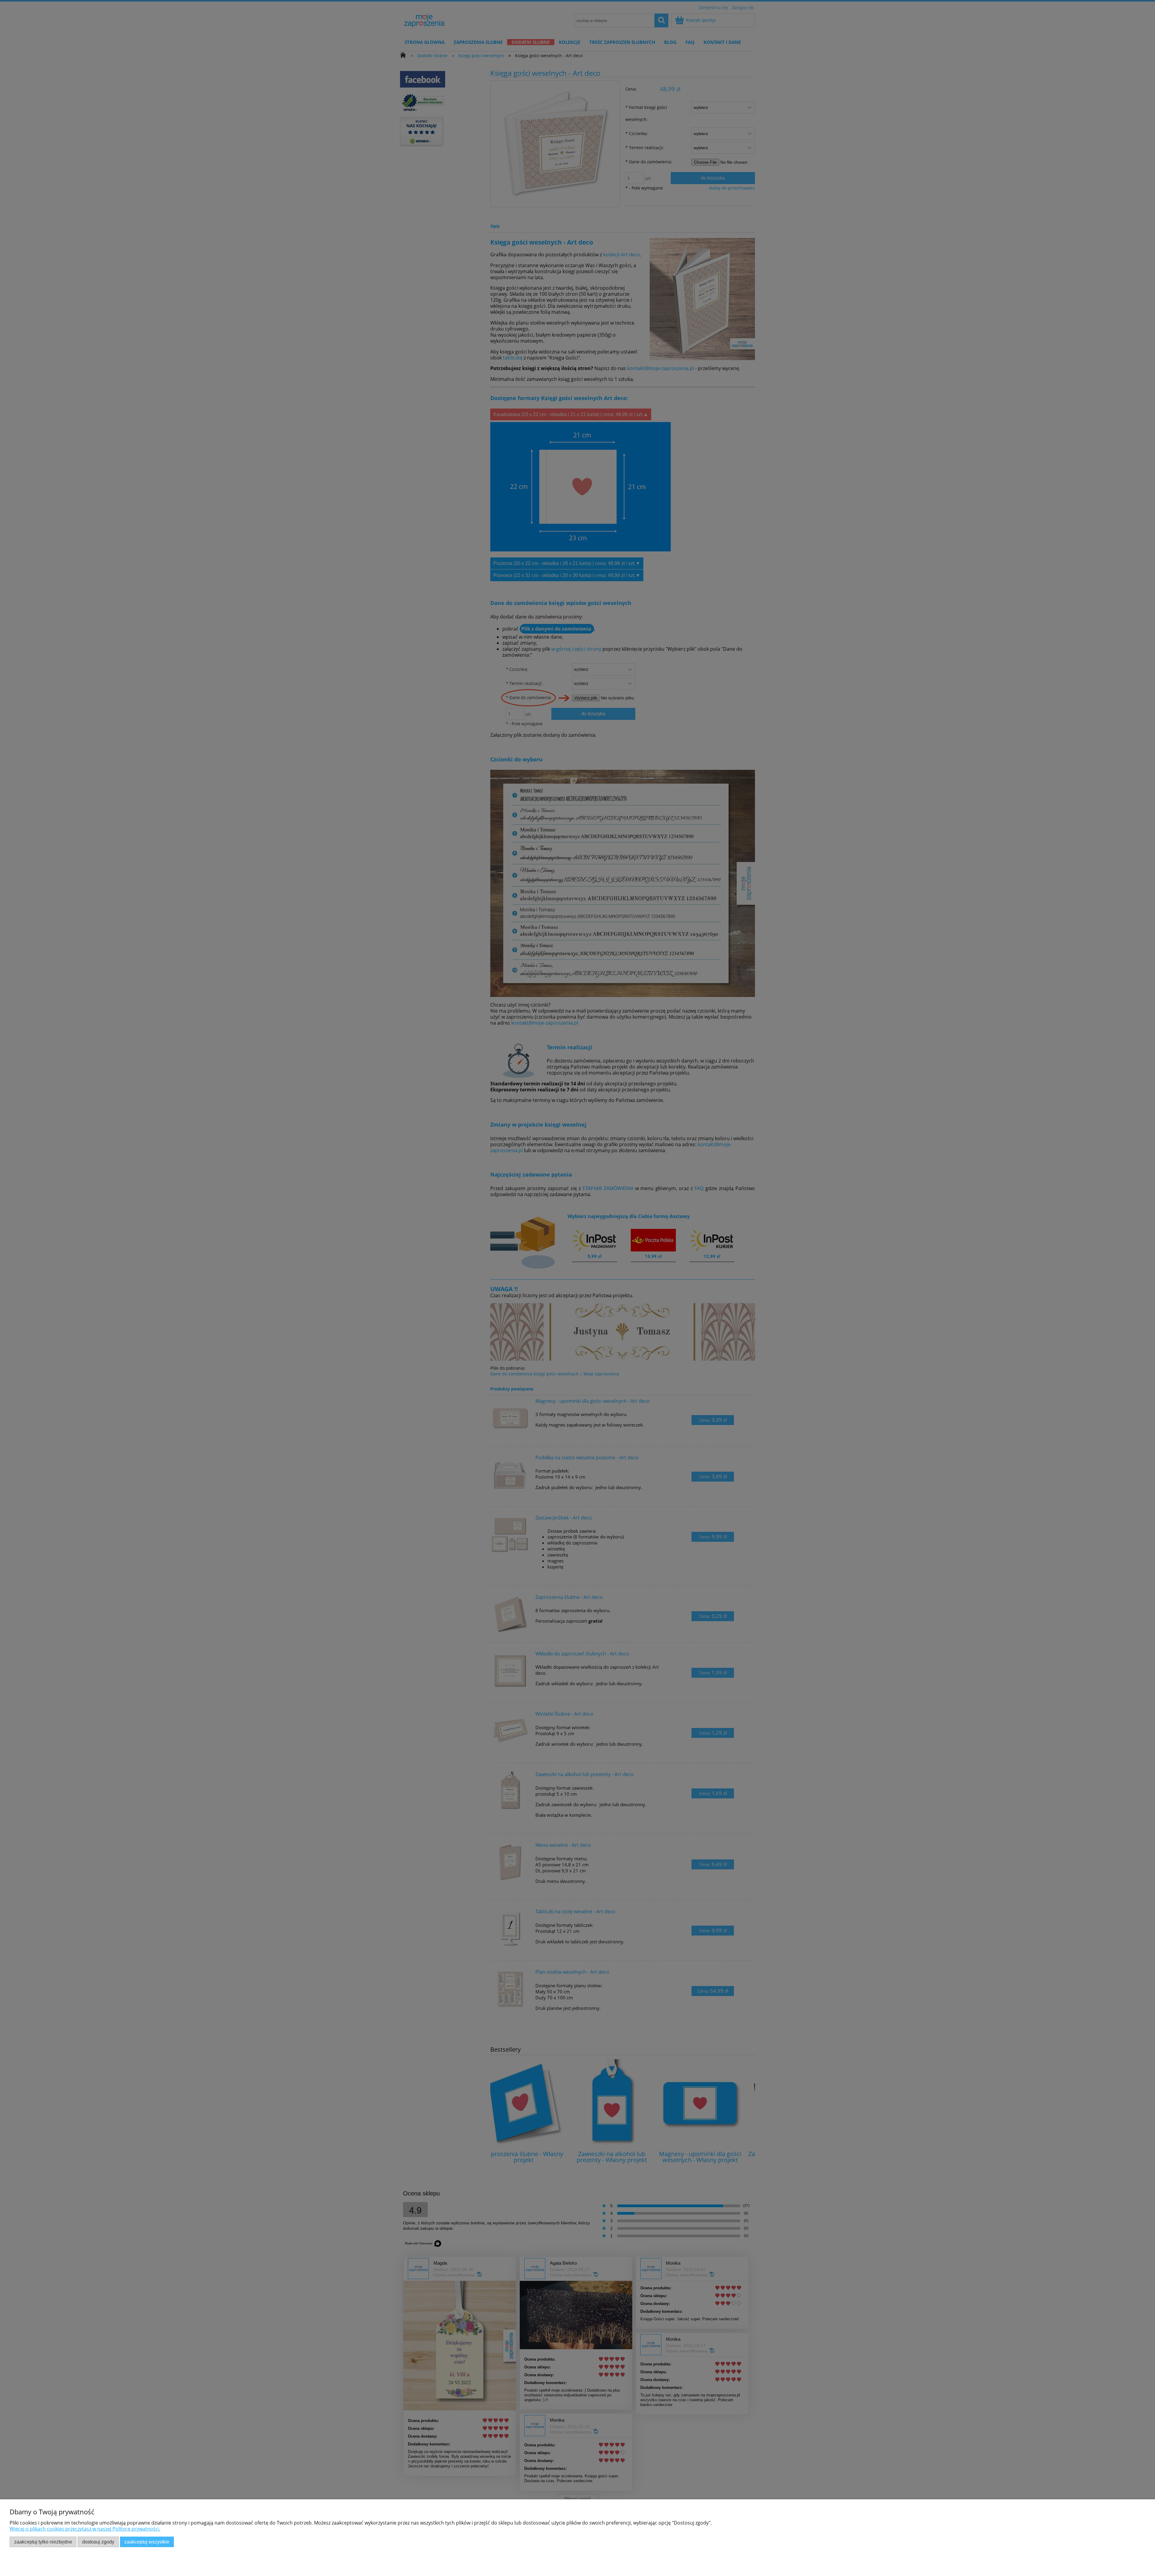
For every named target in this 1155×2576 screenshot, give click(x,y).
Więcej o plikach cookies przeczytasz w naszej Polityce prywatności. (85, 2529)
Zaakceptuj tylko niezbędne (43, 2542)
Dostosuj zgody (98, 2542)
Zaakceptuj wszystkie (147, 2542)
